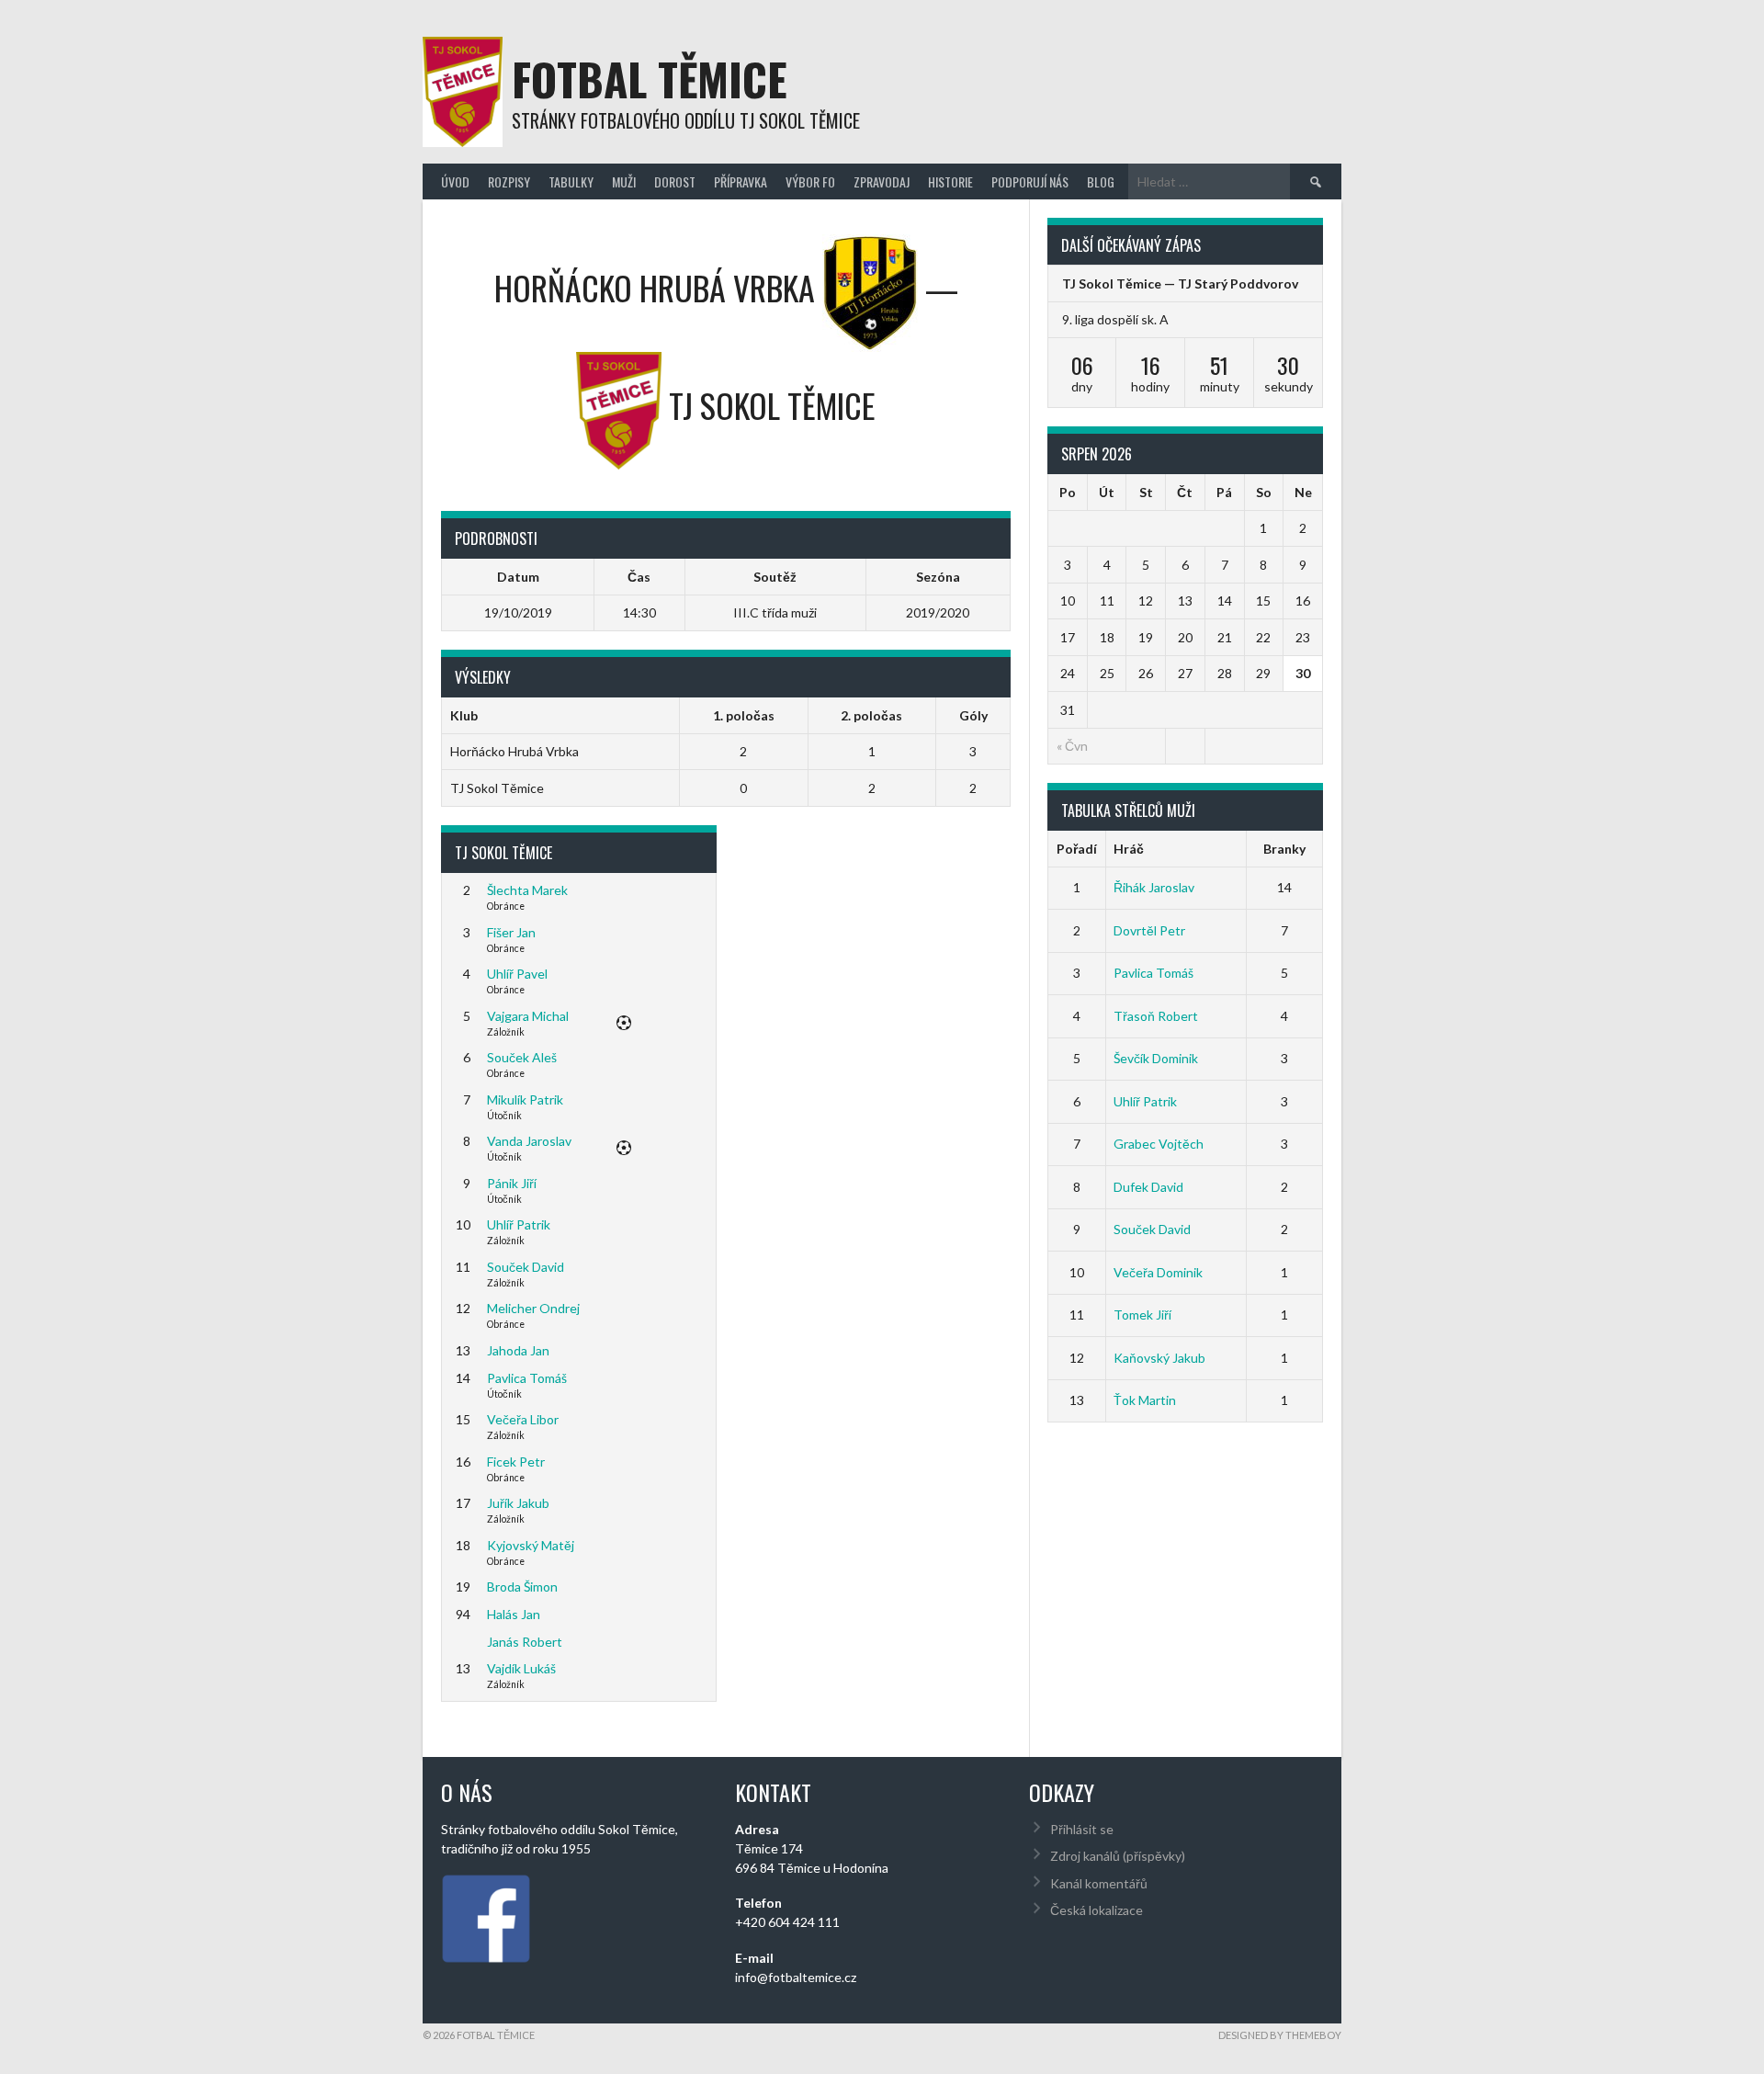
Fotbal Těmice (650, 79)
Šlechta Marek (527, 890)
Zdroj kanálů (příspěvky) (1118, 1856)
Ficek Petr (516, 1462)
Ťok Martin (1145, 1400)
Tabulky (571, 181)
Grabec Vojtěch (1159, 1144)
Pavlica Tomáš (527, 1378)
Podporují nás (1030, 181)
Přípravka (741, 181)
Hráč (1129, 849)
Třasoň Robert (1156, 1016)
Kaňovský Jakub (1159, 1358)
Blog (1101, 181)
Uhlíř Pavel (517, 974)
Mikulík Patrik (525, 1099)
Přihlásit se (1082, 1829)
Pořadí (1077, 849)
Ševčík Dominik (1156, 1058)
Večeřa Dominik (1158, 1272)
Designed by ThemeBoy (1280, 2035)
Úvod (455, 181)
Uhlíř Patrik (519, 1224)
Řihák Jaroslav (1154, 887)
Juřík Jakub (518, 1503)
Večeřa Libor (523, 1419)
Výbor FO (810, 181)
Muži (624, 181)
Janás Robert (525, 1642)
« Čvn (1072, 746)
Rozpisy (509, 181)
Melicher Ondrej (533, 1308)
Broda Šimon (522, 1587)
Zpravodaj (882, 181)
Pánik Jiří (512, 1183)
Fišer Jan (511, 932)
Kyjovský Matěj (531, 1545)
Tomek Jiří (1142, 1315)
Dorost (675, 181)
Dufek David (1148, 1187)
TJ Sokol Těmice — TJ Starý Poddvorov (1180, 283)
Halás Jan (514, 1614)
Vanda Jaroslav (529, 1141)
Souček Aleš (522, 1057)
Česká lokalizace (1097, 1910)
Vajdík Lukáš (521, 1668)
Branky (1284, 849)
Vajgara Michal (528, 1016)
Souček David (526, 1267)
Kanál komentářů (1099, 1883)
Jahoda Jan (518, 1350)
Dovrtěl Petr (1149, 930)
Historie (950, 181)
